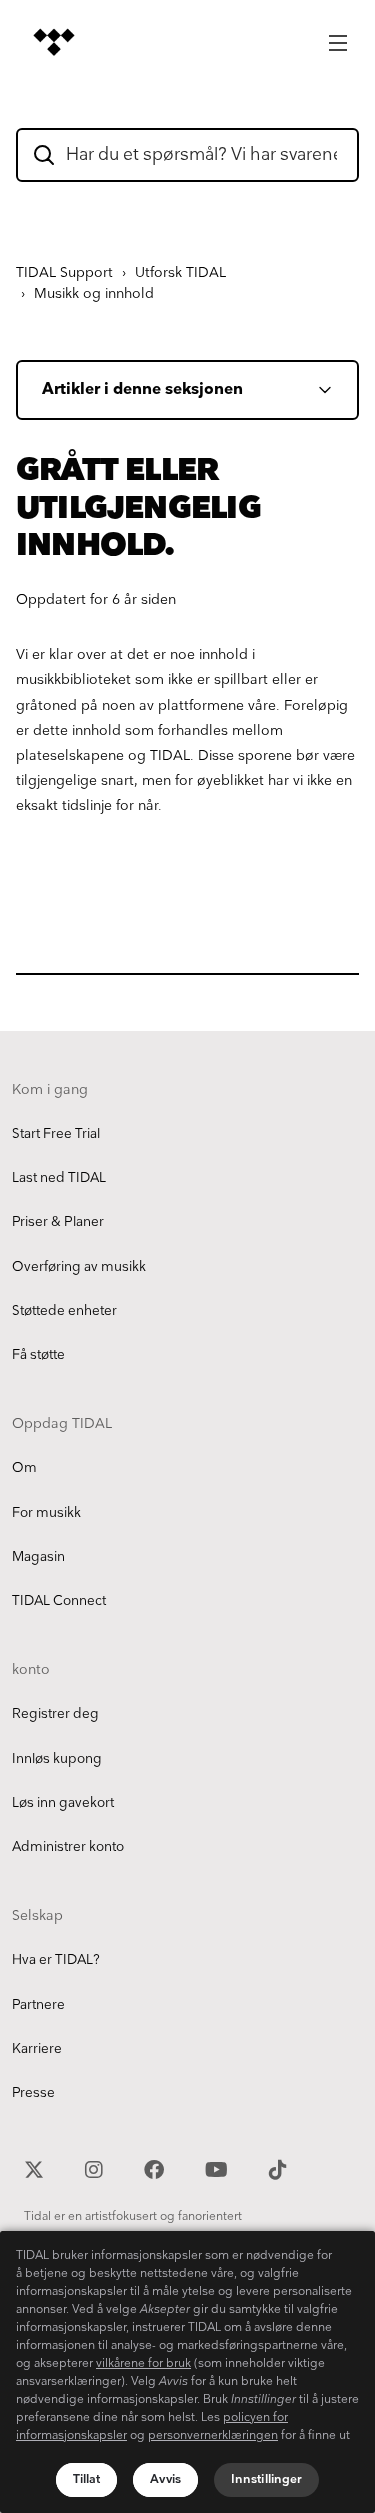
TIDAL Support (64, 272)
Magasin (38, 1557)
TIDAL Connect (59, 1601)
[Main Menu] (338, 37)
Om (24, 1468)
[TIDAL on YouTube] (219, 2168)
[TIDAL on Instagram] (96, 2168)
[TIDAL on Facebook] (156, 2168)
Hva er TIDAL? (56, 1960)
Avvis (165, 2479)
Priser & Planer (58, 1222)
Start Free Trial (56, 1134)
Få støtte (38, 1355)
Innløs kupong (57, 1759)
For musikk (46, 1513)
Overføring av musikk (79, 1267)
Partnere (38, 2005)
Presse (33, 2093)
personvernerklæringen (213, 2435)
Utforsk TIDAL (180, 272)
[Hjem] (54, 42)
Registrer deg (55, 1714)
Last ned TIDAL (59, 1178)
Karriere (37, 2049)
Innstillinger (267, 2479)
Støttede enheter (64, 1311)
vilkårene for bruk (143, 2363)
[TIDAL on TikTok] (278, 2168)
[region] (187, 2372)
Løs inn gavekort (63, 1803)
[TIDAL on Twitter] (36, 2168)
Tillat (87, 2479)
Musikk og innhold (94, 293)
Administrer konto (68, 1847)
